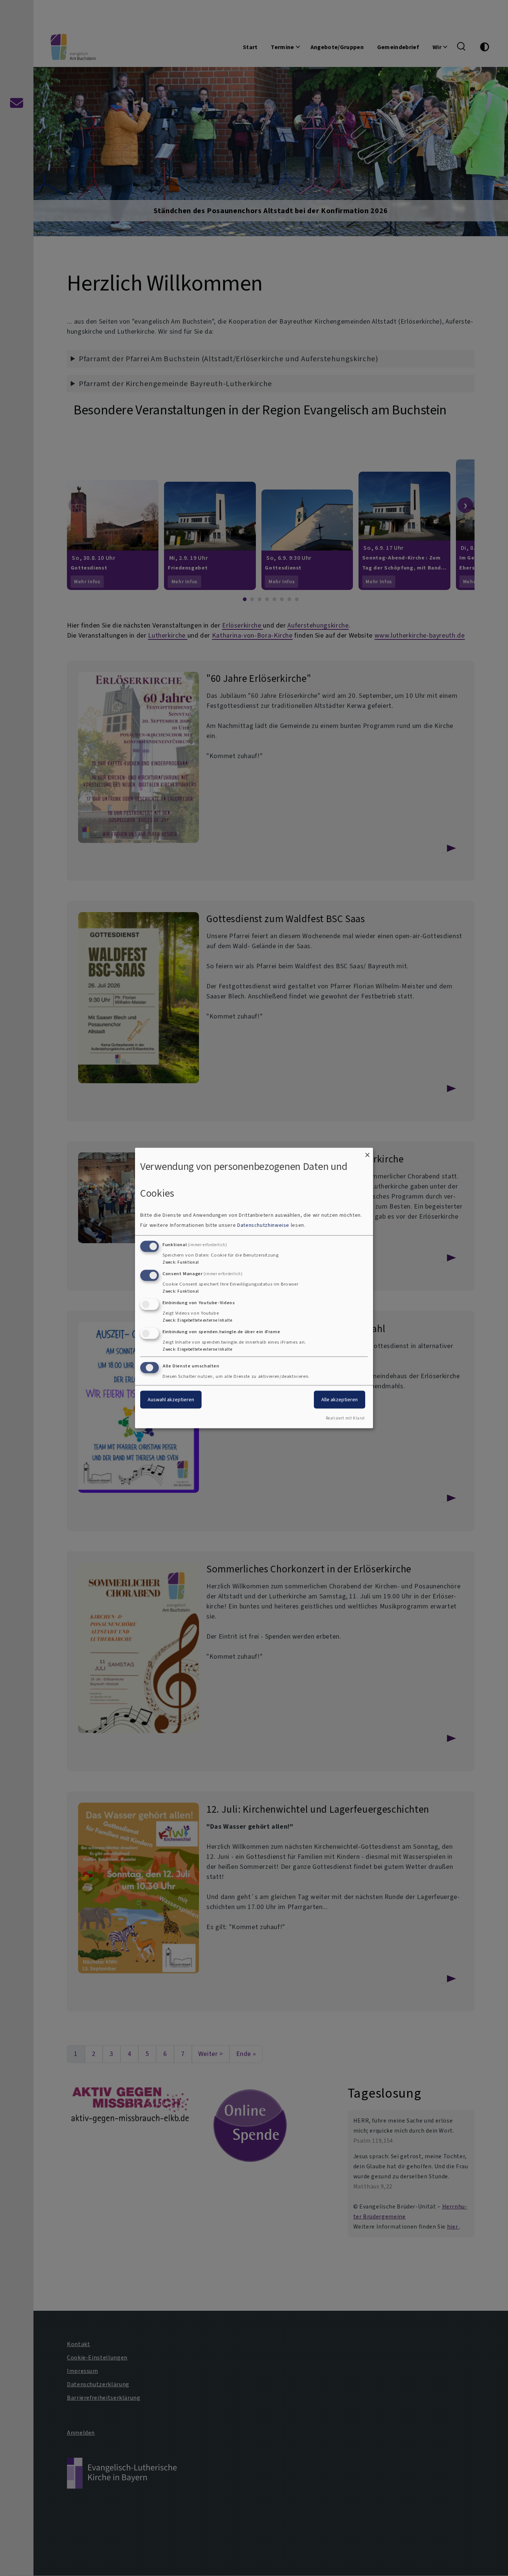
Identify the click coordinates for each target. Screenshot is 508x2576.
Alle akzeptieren (340, 1400)
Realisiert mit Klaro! (345, 1418)
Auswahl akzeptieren (171, 1400)
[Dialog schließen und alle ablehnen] (367, 1152)
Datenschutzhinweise (263, 1225)
